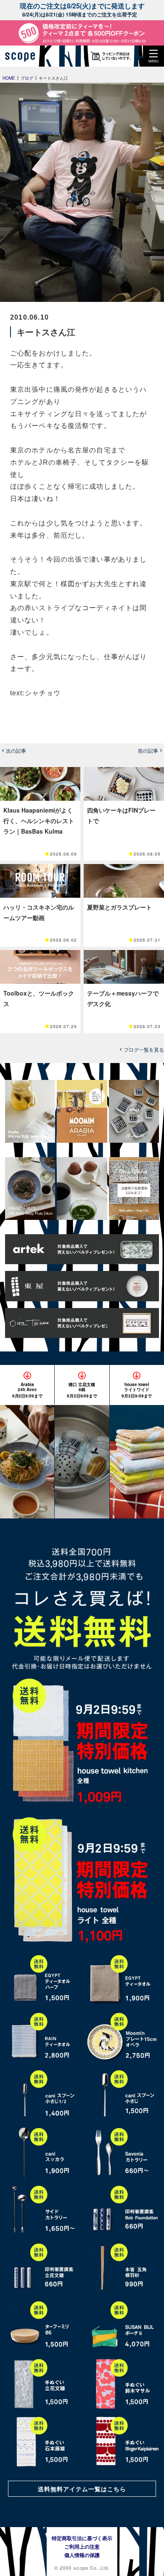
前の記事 (148, 751)
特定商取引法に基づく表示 (82, 2538)
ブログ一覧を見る (144, 1050)
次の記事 (16, 751)
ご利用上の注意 (82, 2546)
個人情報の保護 (82, 2555)
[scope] (23, 56)
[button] (153, 56)
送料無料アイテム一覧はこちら (82, 2489)
